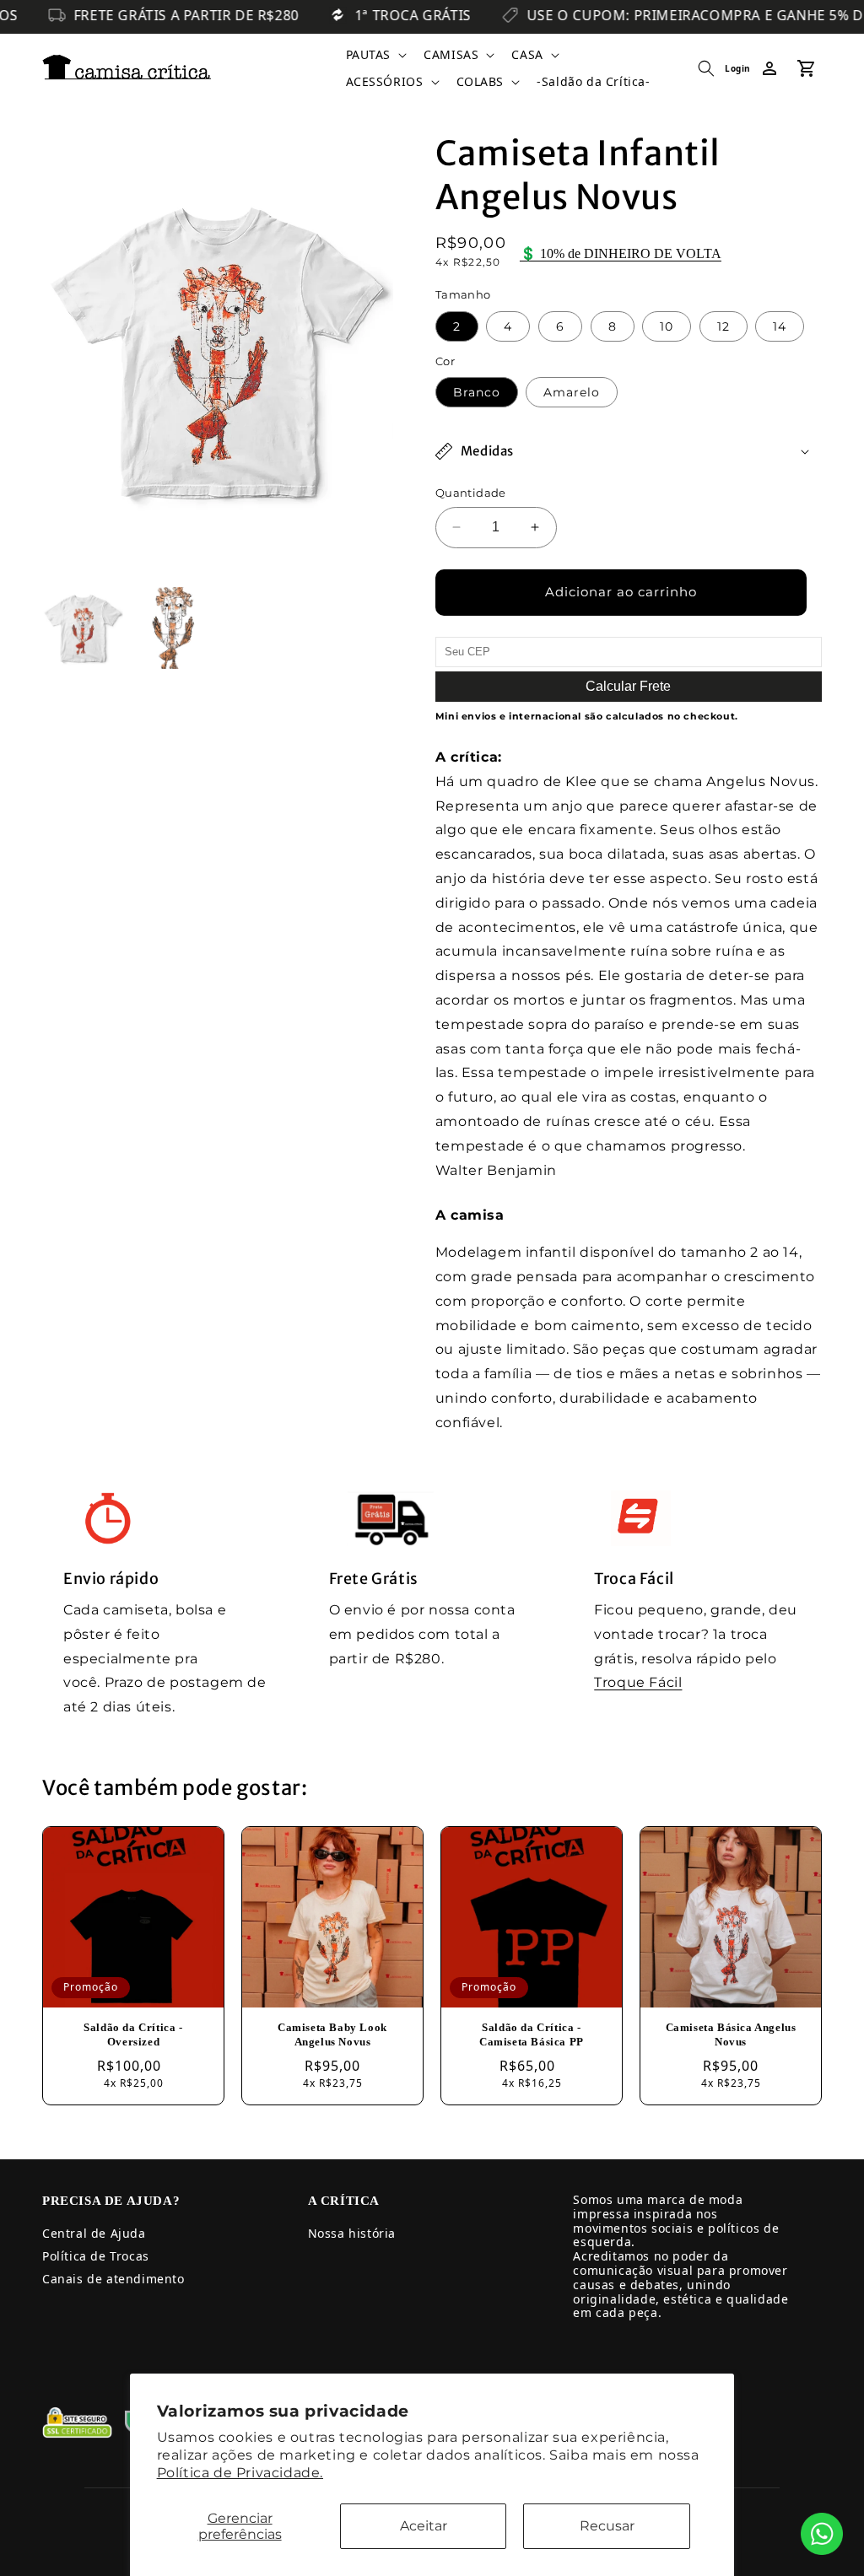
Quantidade (471, 493)
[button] (375, 55)
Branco (477, 392)
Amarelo (572, 392)
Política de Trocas (96, 2256)
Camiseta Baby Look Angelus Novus (332, 2034)
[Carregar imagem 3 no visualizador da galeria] (172, 628)
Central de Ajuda (94, 2233)
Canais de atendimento (113, 2279)
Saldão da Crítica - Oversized (133, 2034)
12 (724, 326)
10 (667, 326)
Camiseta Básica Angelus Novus (731, 2034)
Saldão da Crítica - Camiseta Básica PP (532, 2034)
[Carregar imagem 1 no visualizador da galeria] (83, 628)
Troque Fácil (638, 1682)
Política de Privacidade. (240, 2473)
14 (780, 326)
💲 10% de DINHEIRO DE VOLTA (621, 253)
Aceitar (424, 2526)
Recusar (607, 2526)
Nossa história (352, 2233)
